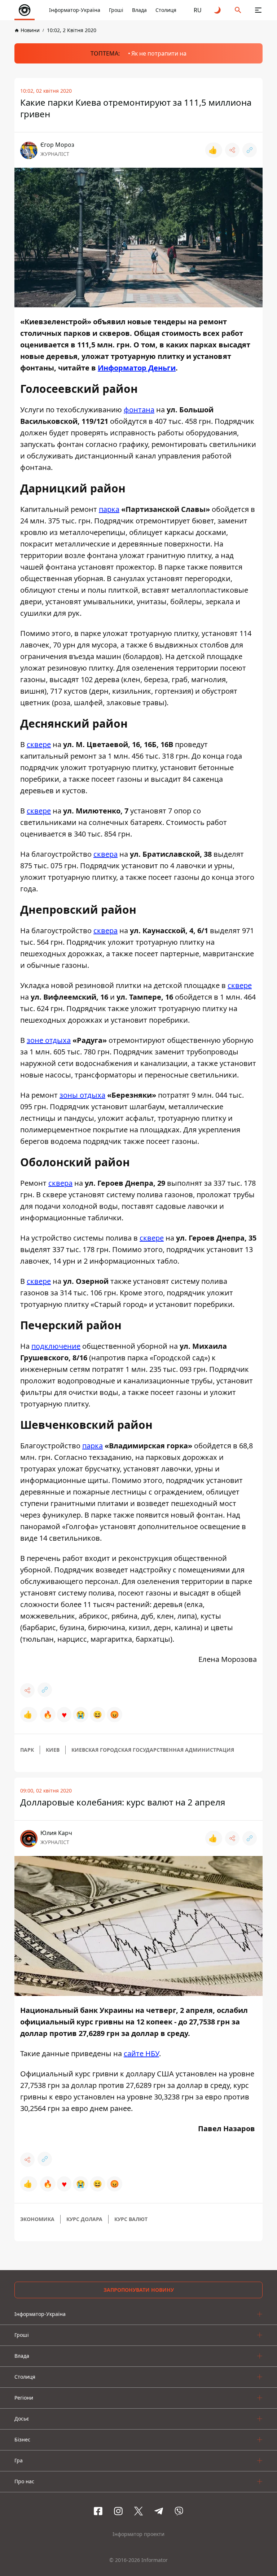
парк (27, 1750)
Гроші (116, 10)
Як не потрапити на (159, 53)
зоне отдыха (49, 1040)
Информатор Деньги (137, 368)
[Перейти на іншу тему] (218, 10)
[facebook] (98, 2511)
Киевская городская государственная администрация (153, 1750)
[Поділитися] (232, 150)
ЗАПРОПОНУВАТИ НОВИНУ (139, 2290)
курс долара (84, 2219)
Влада (139, 10)
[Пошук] (238, 10)
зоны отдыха (82, 1095)
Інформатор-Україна (75, 10)
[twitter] (138, 2511)
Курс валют (131, 2219)
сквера (105, 854)
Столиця (166, 10)
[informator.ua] (25, 10)
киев (53, 1750)
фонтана (139, 410)
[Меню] (258, 10)
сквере (39, 744)
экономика (37, 2219)
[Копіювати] (250, 150)
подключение (56, 1346)
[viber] (179, 2511)
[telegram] (159, 2511)
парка (109, 509)
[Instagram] (118, 2511)
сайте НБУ (141, 2053)
